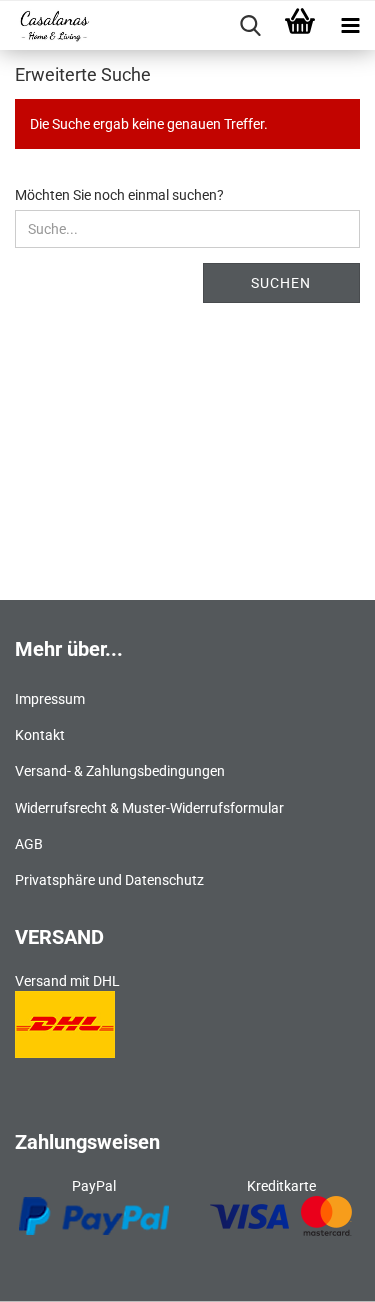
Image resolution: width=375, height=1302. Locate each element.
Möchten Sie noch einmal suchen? (119, 195)
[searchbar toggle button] (250, 26)
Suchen (281, 283)
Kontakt (40, 735)
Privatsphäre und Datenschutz (109, 880)
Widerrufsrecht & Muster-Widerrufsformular (149, 808)
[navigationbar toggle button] (350, 26)
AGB (29, 844)
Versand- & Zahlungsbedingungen (120, 771)
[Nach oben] (320, 1272)
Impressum (50, 699)
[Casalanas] (46, 26)
